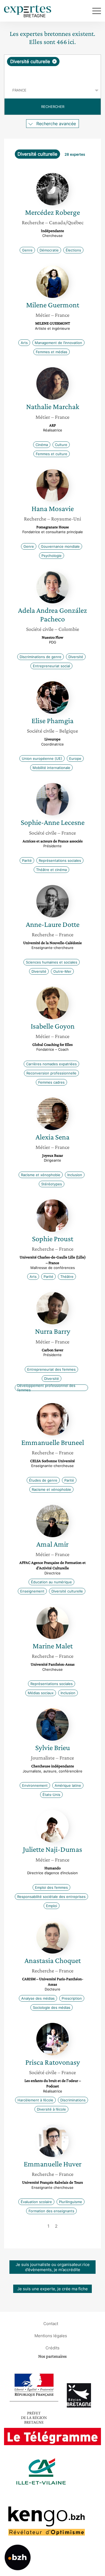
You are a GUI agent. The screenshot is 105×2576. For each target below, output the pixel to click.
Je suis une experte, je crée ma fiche (52, 2289)
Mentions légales (51, 2335)
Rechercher (53, 107)
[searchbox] (53, 74)
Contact (51, 2323)
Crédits (52, 2348)
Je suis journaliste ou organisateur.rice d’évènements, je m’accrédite (53, 2267)
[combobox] (52, 69)
